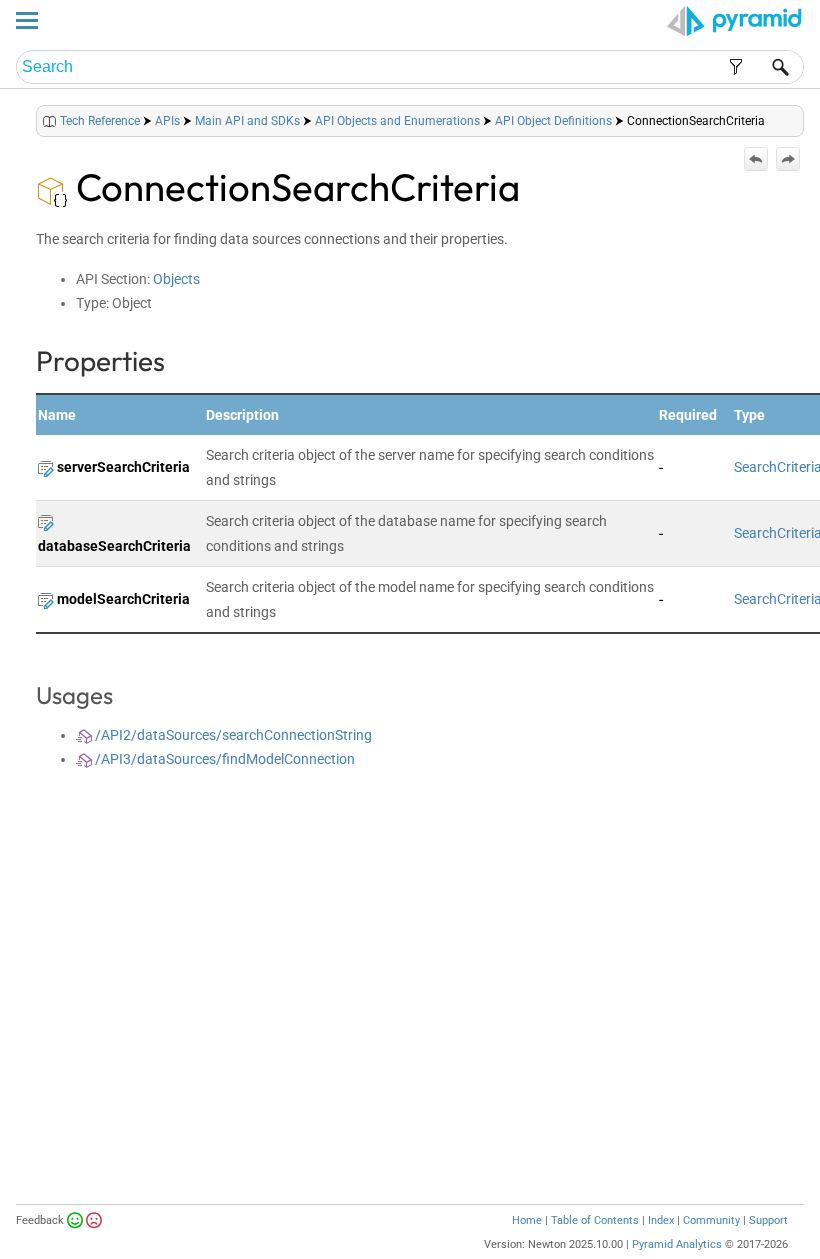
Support (768, 1220)
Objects (176, 279)
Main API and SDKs (247, 121)
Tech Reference (100, 121)
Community (711, 1220)
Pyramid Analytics (677, 1244)
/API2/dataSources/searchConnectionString (232, 735)
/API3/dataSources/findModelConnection (223, 759)
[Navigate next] (788, 159)
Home (527, 1220)
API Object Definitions (553, 121)
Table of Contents (595, 1220)
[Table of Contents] (788, 116)
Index (661, 1220)
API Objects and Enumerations (397, 121)
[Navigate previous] (756, 159)
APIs (167, 121)
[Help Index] (802, 116)
